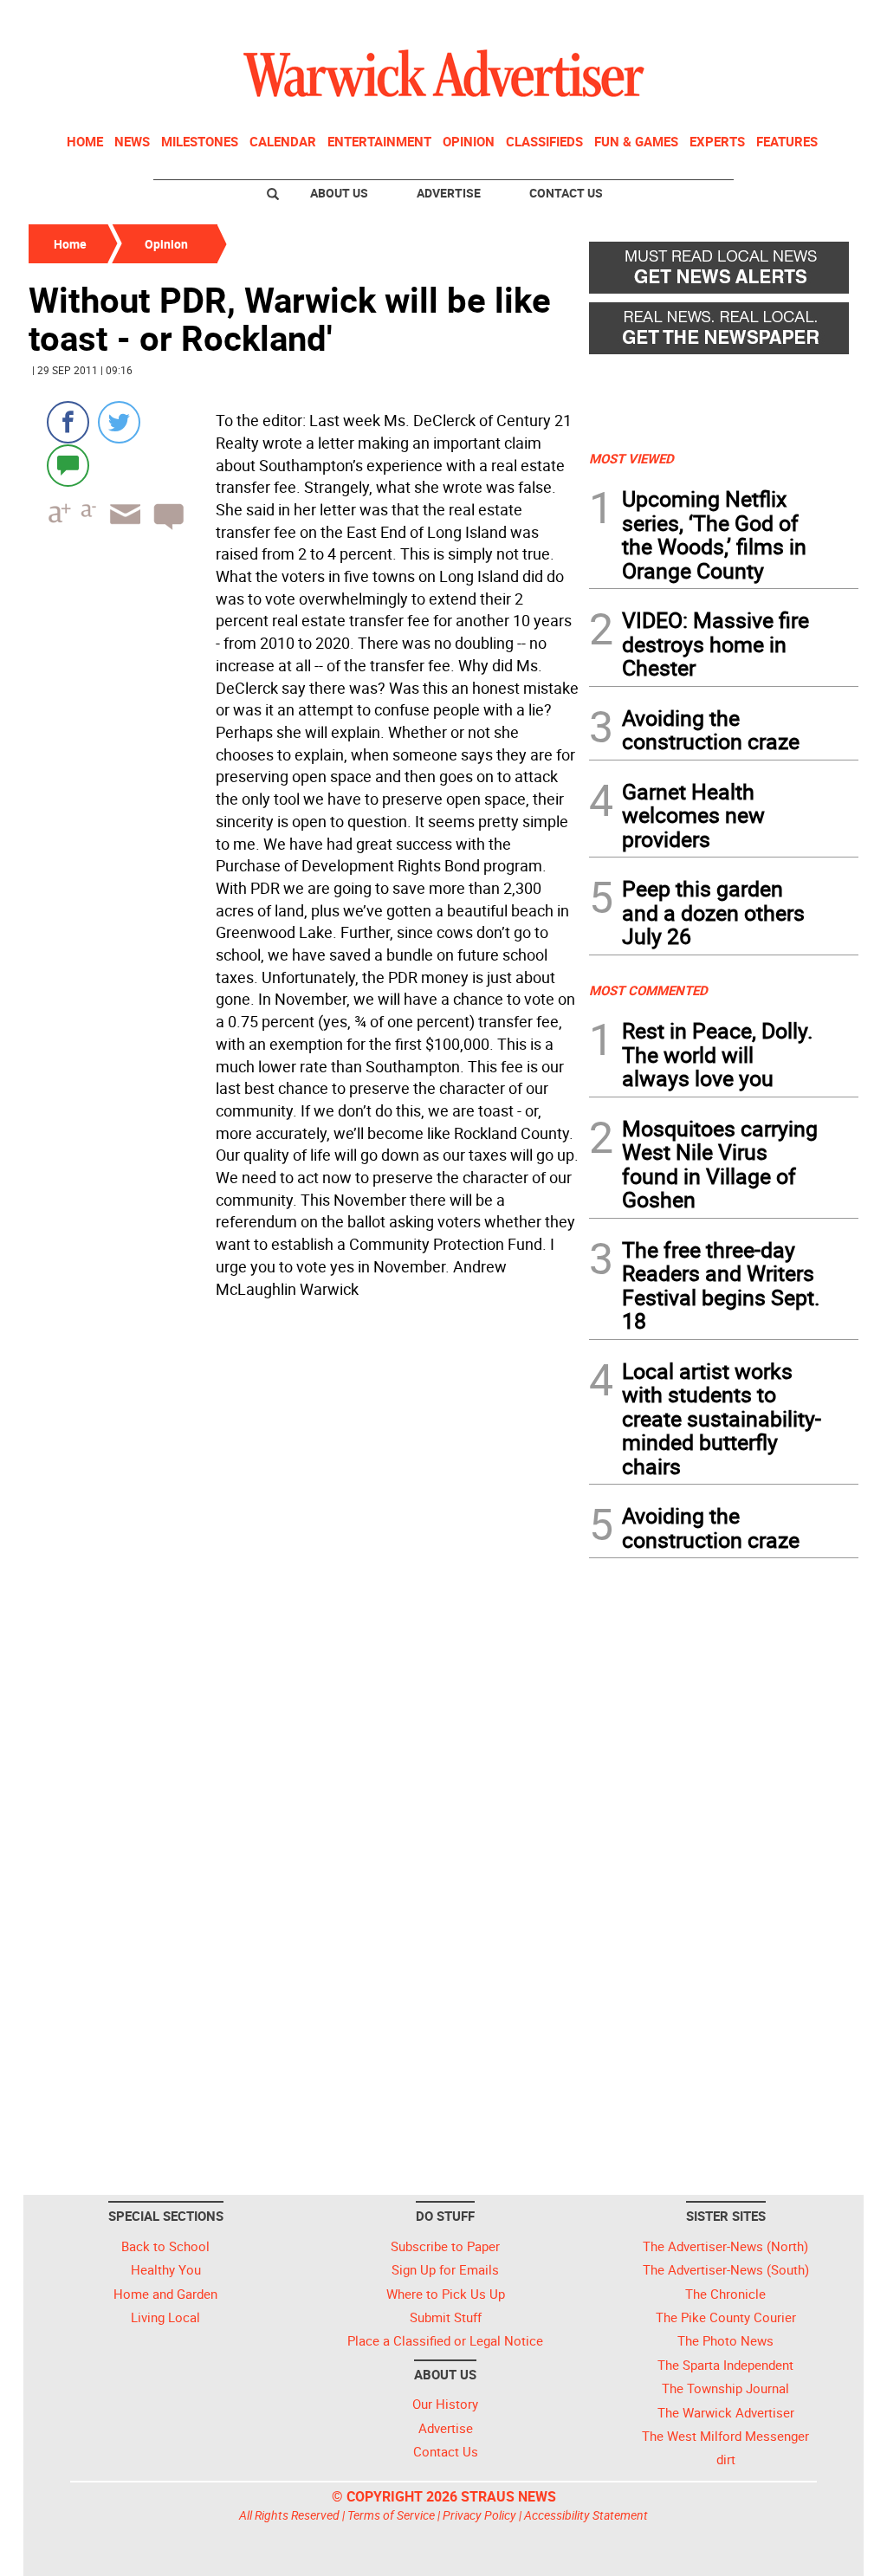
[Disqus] (304, 1525)
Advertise (449, 193)
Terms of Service (391, 2515)
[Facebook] (68, 422)
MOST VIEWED (631, 458)
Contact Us (566, 193)
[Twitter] (119, 422)
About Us (339, 193)
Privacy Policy (479, 2515)
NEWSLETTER (719, 20)
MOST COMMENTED (648, 990)
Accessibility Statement (586, 2515)
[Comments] (68, 465)
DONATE (816, 20)
